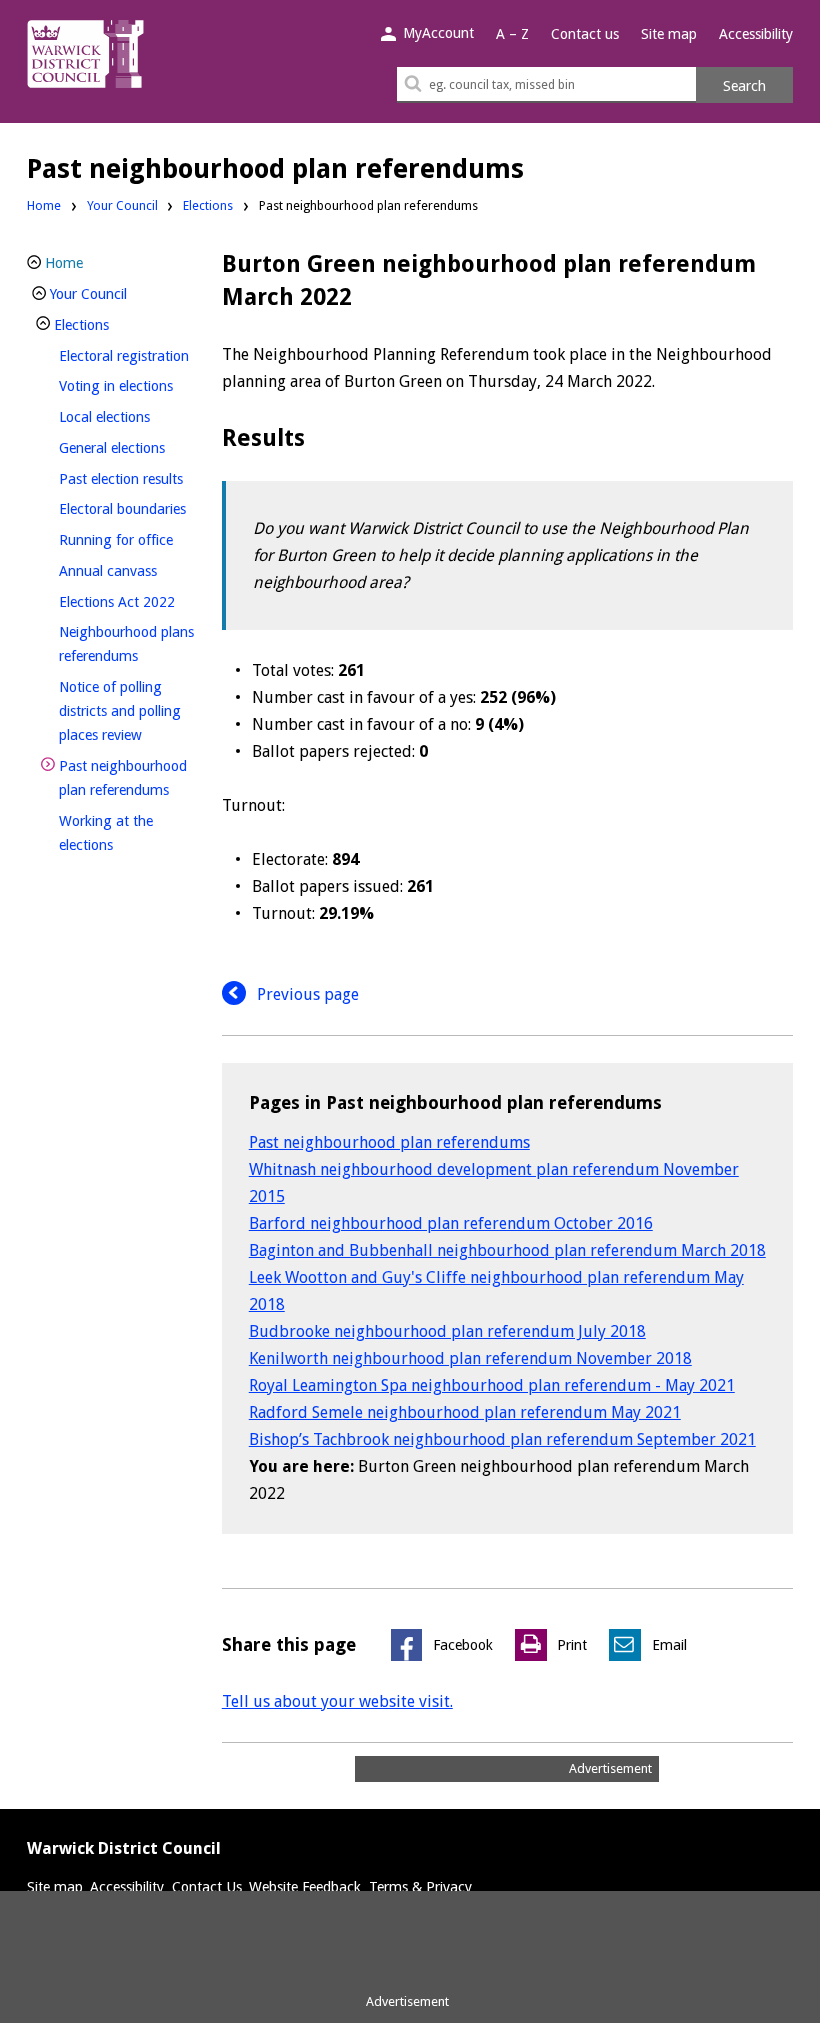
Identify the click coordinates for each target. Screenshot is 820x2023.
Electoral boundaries (134, 508)
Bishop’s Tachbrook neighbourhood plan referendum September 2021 (502, 1439)
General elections (134, 447)
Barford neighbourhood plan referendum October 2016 (451, 1223)
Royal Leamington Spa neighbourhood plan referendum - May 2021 (492, 1385)
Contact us (585, 34)
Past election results (134, 478)
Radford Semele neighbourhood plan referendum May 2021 (465, 1412)
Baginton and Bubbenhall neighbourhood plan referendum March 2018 (507, 1250)
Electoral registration (134, 355)
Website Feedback (305, 1887)
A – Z (512, 34)
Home (44, 205)
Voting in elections (134, 385)
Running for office (134, 539)
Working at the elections (119, 833)
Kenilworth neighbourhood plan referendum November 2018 (470, 1358)
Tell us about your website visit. (337, 1701)
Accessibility (756, 34)
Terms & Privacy (420, 1887)
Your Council (122, 205)
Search (744, 86)
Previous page (306, 994)
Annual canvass (134, 570)
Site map (669, 34)
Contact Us (207, 1887)
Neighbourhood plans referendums (132, 644)
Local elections (134, 416)
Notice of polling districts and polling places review (134, 711)
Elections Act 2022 (134, 601)
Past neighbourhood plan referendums (389, 1142)
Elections (208, 205)
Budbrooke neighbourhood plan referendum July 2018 (447, 1331)
